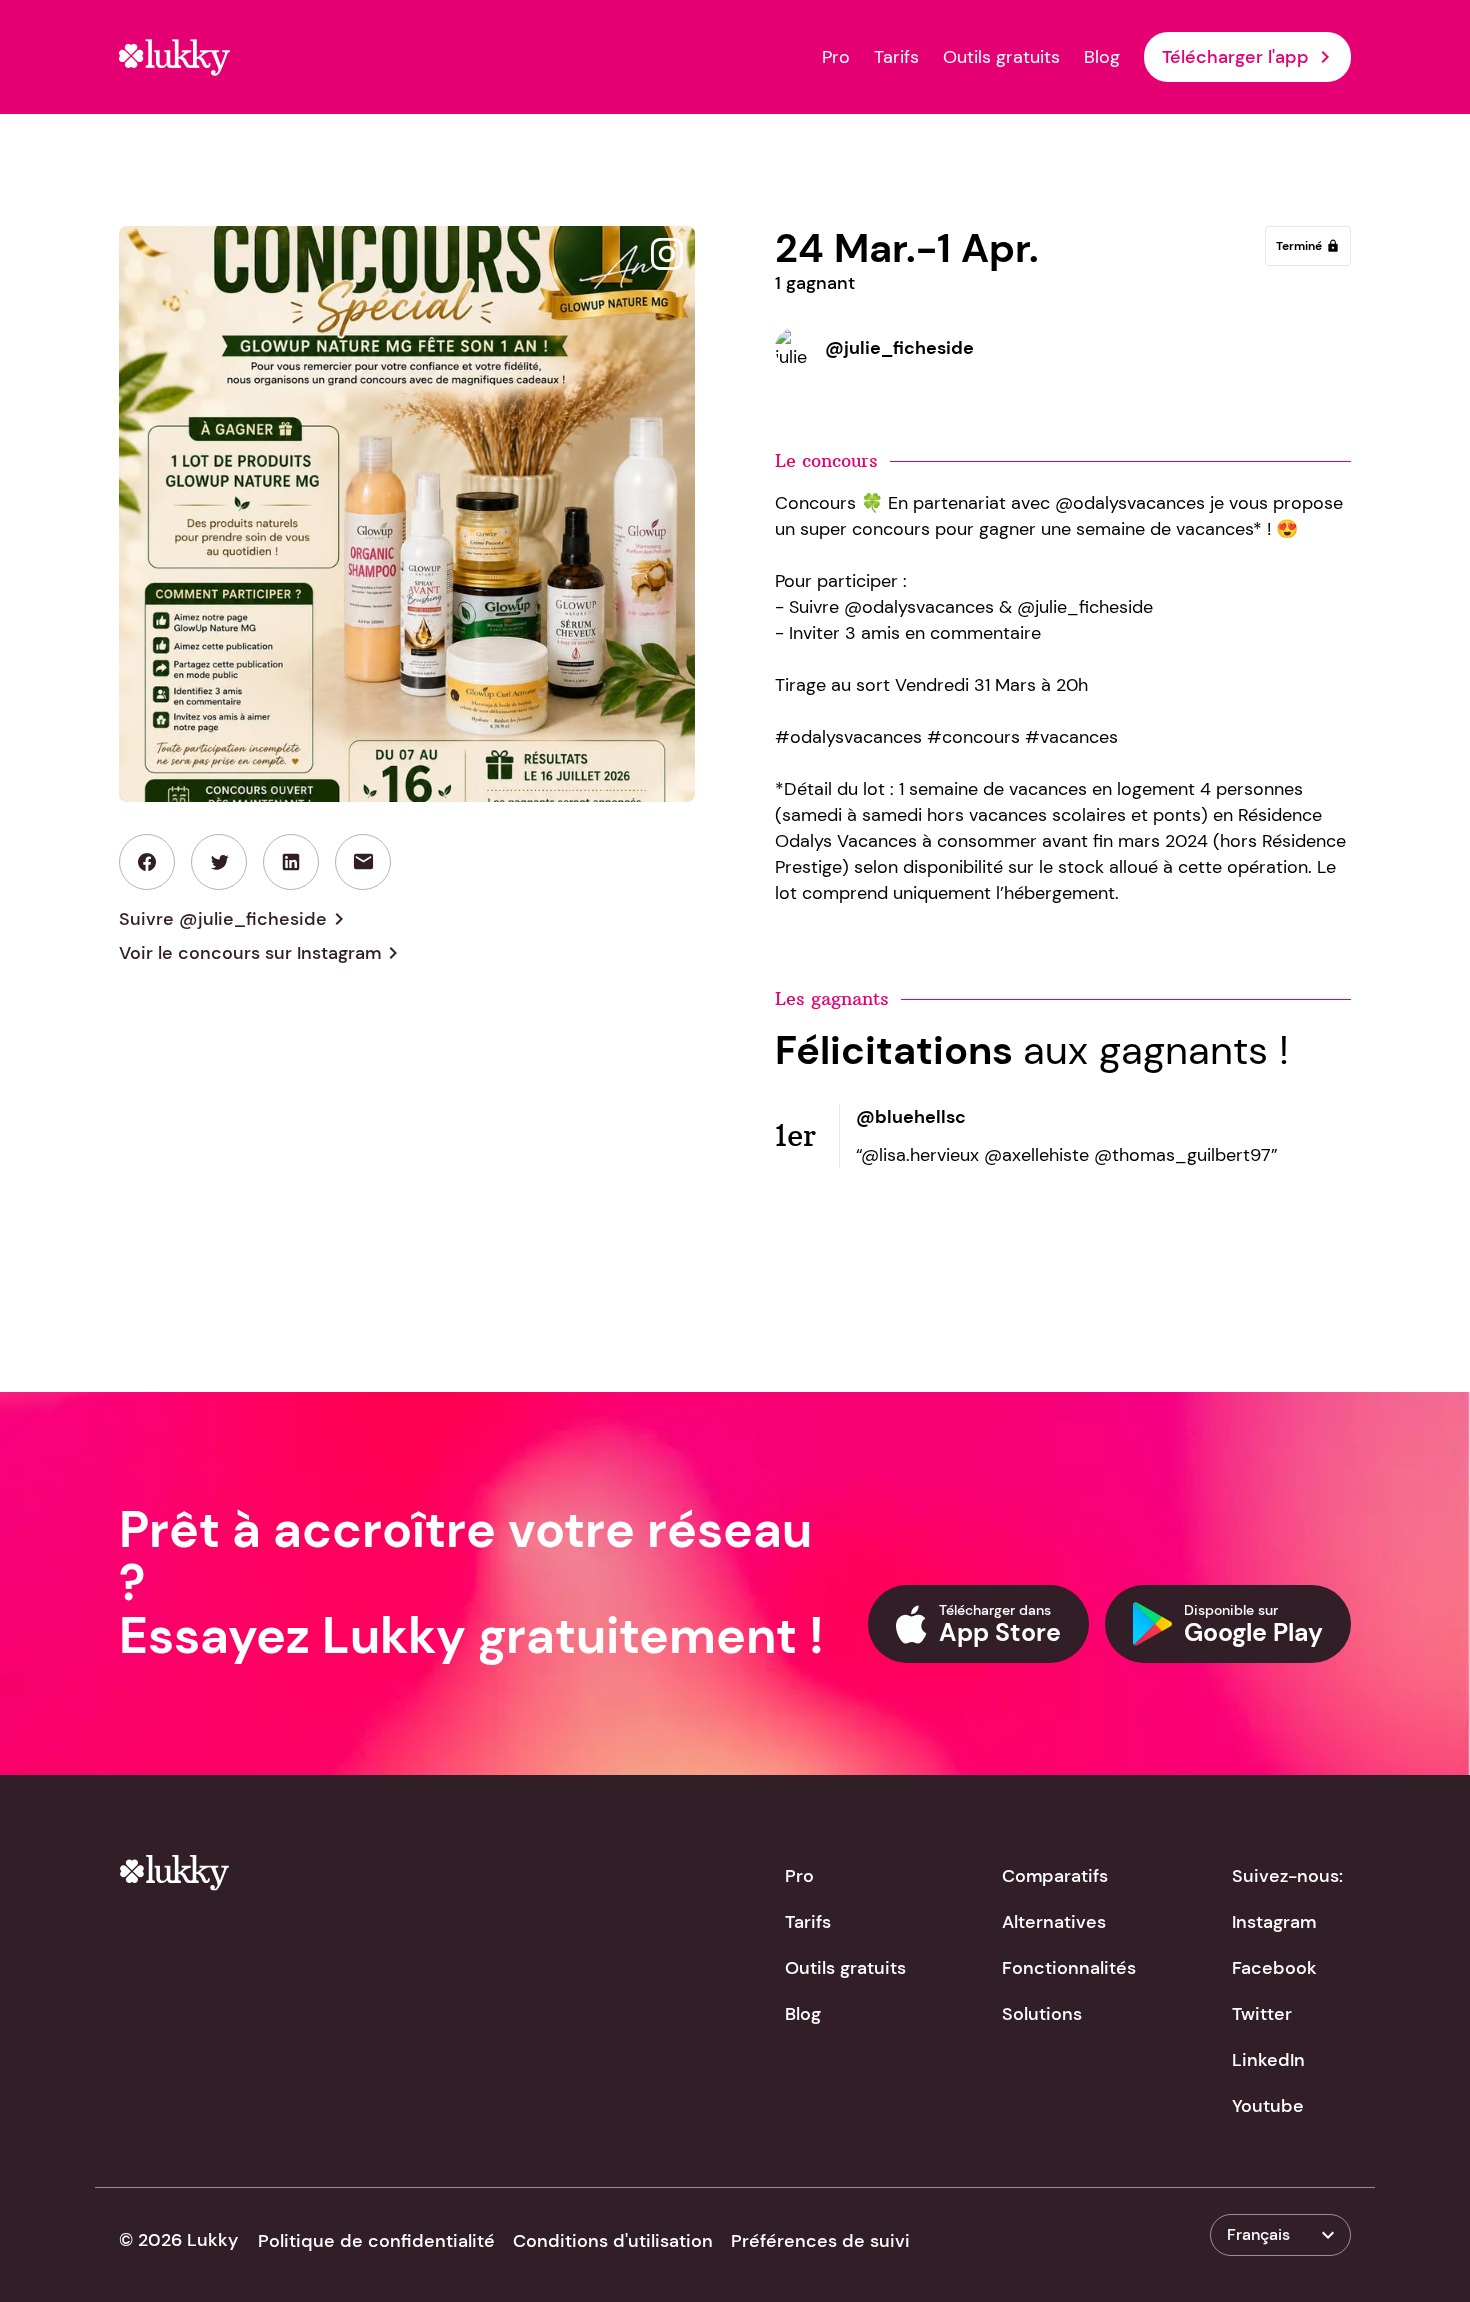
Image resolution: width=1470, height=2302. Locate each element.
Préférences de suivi (820, 2241)
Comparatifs (1055, 1876)
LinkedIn (1268, 2060)
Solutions (1042, 2014)
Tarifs (896, 57)
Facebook (1274, 1968)
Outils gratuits (1001, 57)
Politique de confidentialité (376, 2241)
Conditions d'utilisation (613, 2241)
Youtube (1268, 2106)
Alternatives (1054, 1922)
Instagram (1274, 1922)
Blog (1102, 57)
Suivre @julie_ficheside (235, 919)
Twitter (1262, 2014)
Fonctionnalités (1069, 1968)
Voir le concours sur (262, 953)
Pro (836, 57)
